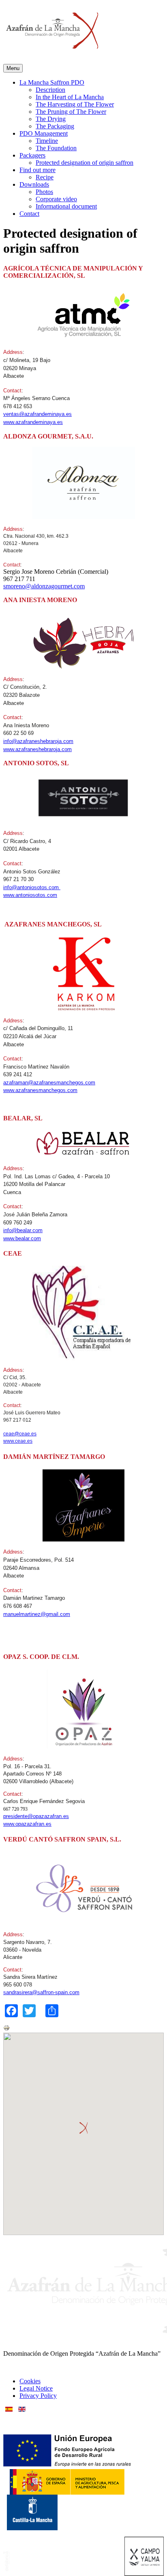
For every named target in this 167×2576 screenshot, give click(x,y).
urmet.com (71, 586)
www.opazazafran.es (27, 1824)
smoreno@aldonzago (30, 586)
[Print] (6, 2029)
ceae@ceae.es (20, 1434)
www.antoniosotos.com (30, 895)
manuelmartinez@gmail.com (37, 1614)
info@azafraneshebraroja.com (38, 741)
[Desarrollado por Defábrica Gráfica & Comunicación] (6, 2569)
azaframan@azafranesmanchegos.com (49, 1083)
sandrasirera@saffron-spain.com (41, 1992)
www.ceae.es (18, 1441)
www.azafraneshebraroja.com (37, 749)
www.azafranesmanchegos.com (40, 1090)
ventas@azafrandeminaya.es (37, 414)
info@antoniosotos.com (32, 887)
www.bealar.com (22, 1238)
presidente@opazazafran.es (36, 1816)
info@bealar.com (23, 1230)
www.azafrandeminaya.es (33, 422)
